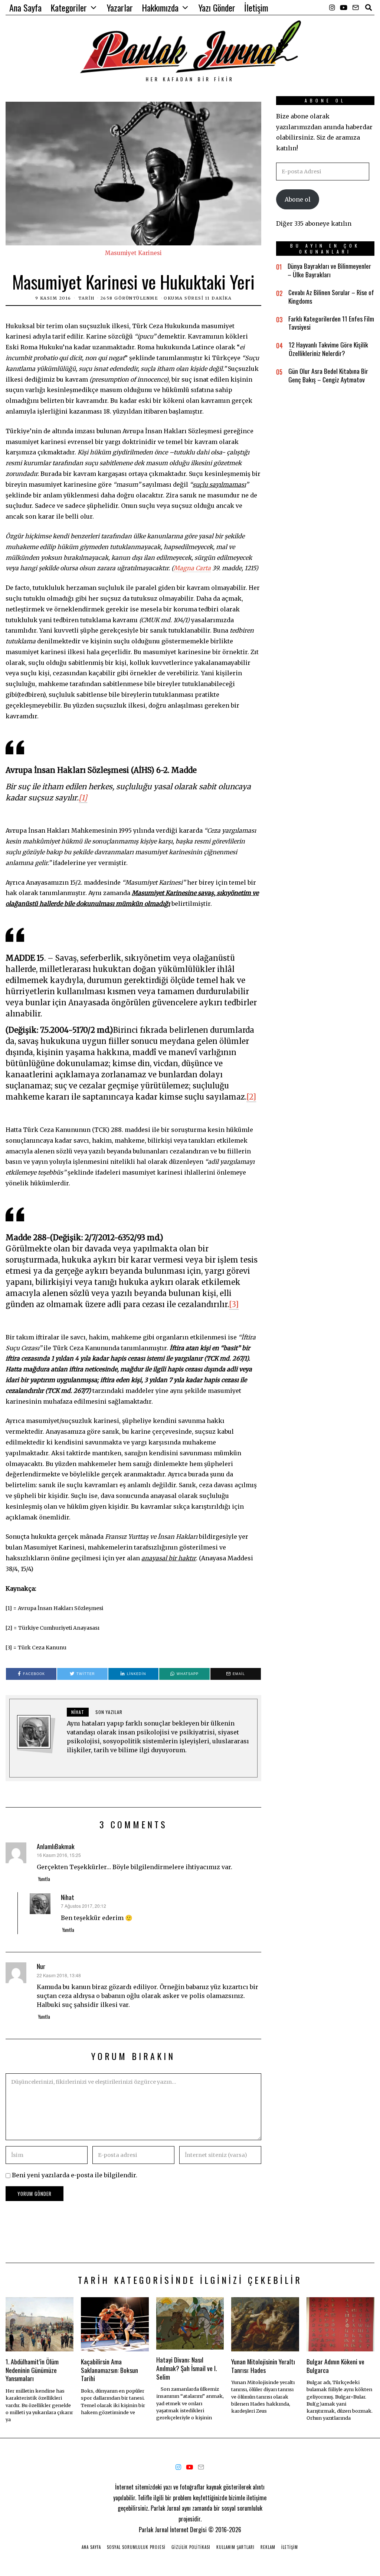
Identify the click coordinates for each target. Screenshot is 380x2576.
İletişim (256, 7)
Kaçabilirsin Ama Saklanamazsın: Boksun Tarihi (109, 2370)
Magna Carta (192, 568)
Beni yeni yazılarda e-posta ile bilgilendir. (75, 2175)
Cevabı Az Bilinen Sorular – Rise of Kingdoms (331, 296)
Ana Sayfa (25, 7)
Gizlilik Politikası (191, 2547)
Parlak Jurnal (154, 2530)
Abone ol (298, 199)
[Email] (356, 7)
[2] (251, 1097)
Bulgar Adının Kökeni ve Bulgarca (335, 2366)
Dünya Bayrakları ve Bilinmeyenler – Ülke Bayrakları (329, 270)
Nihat (68, 1897)
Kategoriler (69, 7)
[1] (83, 798)
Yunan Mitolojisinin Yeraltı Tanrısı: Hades (263, 2366)
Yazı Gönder (217, 7)
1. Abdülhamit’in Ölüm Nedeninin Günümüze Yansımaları (32, 2370)
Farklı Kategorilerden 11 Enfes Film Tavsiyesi (331, 323)
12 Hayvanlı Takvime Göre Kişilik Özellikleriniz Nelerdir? (328, 349)
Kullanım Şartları (235, 2547)
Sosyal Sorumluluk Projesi (136, 2547)
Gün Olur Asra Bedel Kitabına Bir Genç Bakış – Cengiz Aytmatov (328, 375)
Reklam (268, 2547)
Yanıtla (44, 1879)
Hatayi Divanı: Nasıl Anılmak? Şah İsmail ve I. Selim (186, 2368)
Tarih (86, 298)
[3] (234, 1304)
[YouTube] (344, 7)
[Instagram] (332, 7)
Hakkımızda (160, 7)
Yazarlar (120, 7)
